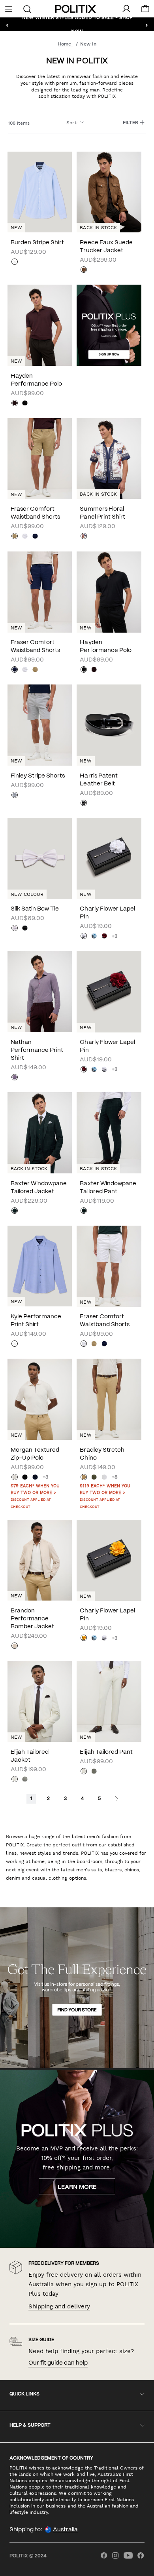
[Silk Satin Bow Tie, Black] (25, 929)
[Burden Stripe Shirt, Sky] (40, 192)
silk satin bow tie (35, 909)
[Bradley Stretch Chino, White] (104, 1478)
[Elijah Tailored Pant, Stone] (84, 1772)
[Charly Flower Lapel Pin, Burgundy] (104, 937)
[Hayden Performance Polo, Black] (25, 404)
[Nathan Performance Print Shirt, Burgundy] (15, 1078)
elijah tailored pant (106, 1752)
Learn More (77, 2187)
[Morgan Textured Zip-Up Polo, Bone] (15, 1478)
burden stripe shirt (37, 243)
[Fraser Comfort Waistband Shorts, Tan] (15, 537)
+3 (115, 936)
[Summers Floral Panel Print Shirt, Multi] (84, 537)
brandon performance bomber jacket (32, 1619)
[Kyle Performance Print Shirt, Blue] (40, 1266)
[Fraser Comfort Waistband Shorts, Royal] (35, 537)
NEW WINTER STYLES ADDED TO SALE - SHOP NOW (77, 24)
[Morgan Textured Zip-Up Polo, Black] (25, 1478)
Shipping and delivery (59, 2306)
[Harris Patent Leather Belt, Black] (84, 804)
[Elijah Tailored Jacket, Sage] (25, 1780)
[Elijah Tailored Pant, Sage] (94, 1772)
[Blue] (15, 1344)
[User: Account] (126, 9)
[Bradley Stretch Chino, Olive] (94, 1478)
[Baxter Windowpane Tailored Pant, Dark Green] (84, 1211)
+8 (115, 1477)
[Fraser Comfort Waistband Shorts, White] (25, 537)
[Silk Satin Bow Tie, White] (15, 929)
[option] (40, 325)
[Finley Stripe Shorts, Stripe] (15, 796)
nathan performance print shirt (37, 1050)
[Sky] (15, 262)
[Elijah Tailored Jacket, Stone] (15, 1780)
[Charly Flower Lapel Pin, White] (84, 937)
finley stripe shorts (38, 776)
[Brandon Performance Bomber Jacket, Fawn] (15, 1646)
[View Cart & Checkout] (145, 11)
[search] (27, 8)
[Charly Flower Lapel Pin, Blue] (94, 937)
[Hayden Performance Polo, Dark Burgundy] (15, 404)
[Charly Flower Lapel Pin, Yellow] (84, 1639)
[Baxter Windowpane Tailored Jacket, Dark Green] (15, 1211)
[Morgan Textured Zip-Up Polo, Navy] (35, 1478)
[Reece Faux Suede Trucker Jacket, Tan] (84, 270)
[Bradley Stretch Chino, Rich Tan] (84, 1478)
